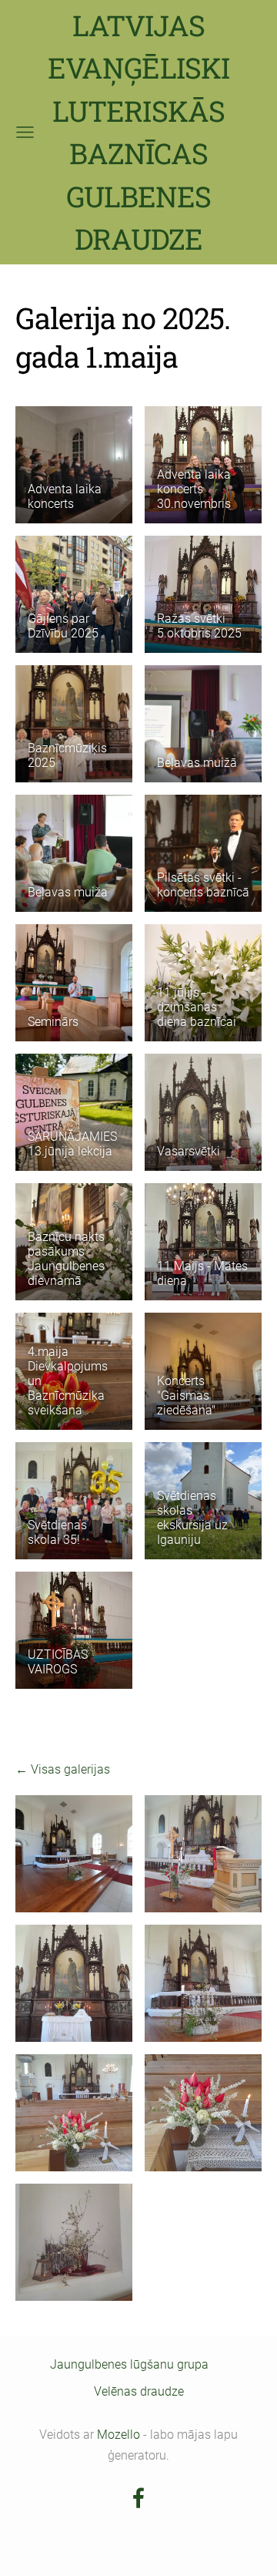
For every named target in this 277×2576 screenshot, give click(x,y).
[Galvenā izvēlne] (25, 132)
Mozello (118, 2435)
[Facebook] (138, 2498)
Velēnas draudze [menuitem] (139, 2391)
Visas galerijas (70, 1769)
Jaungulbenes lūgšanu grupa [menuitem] (129, 2364)
